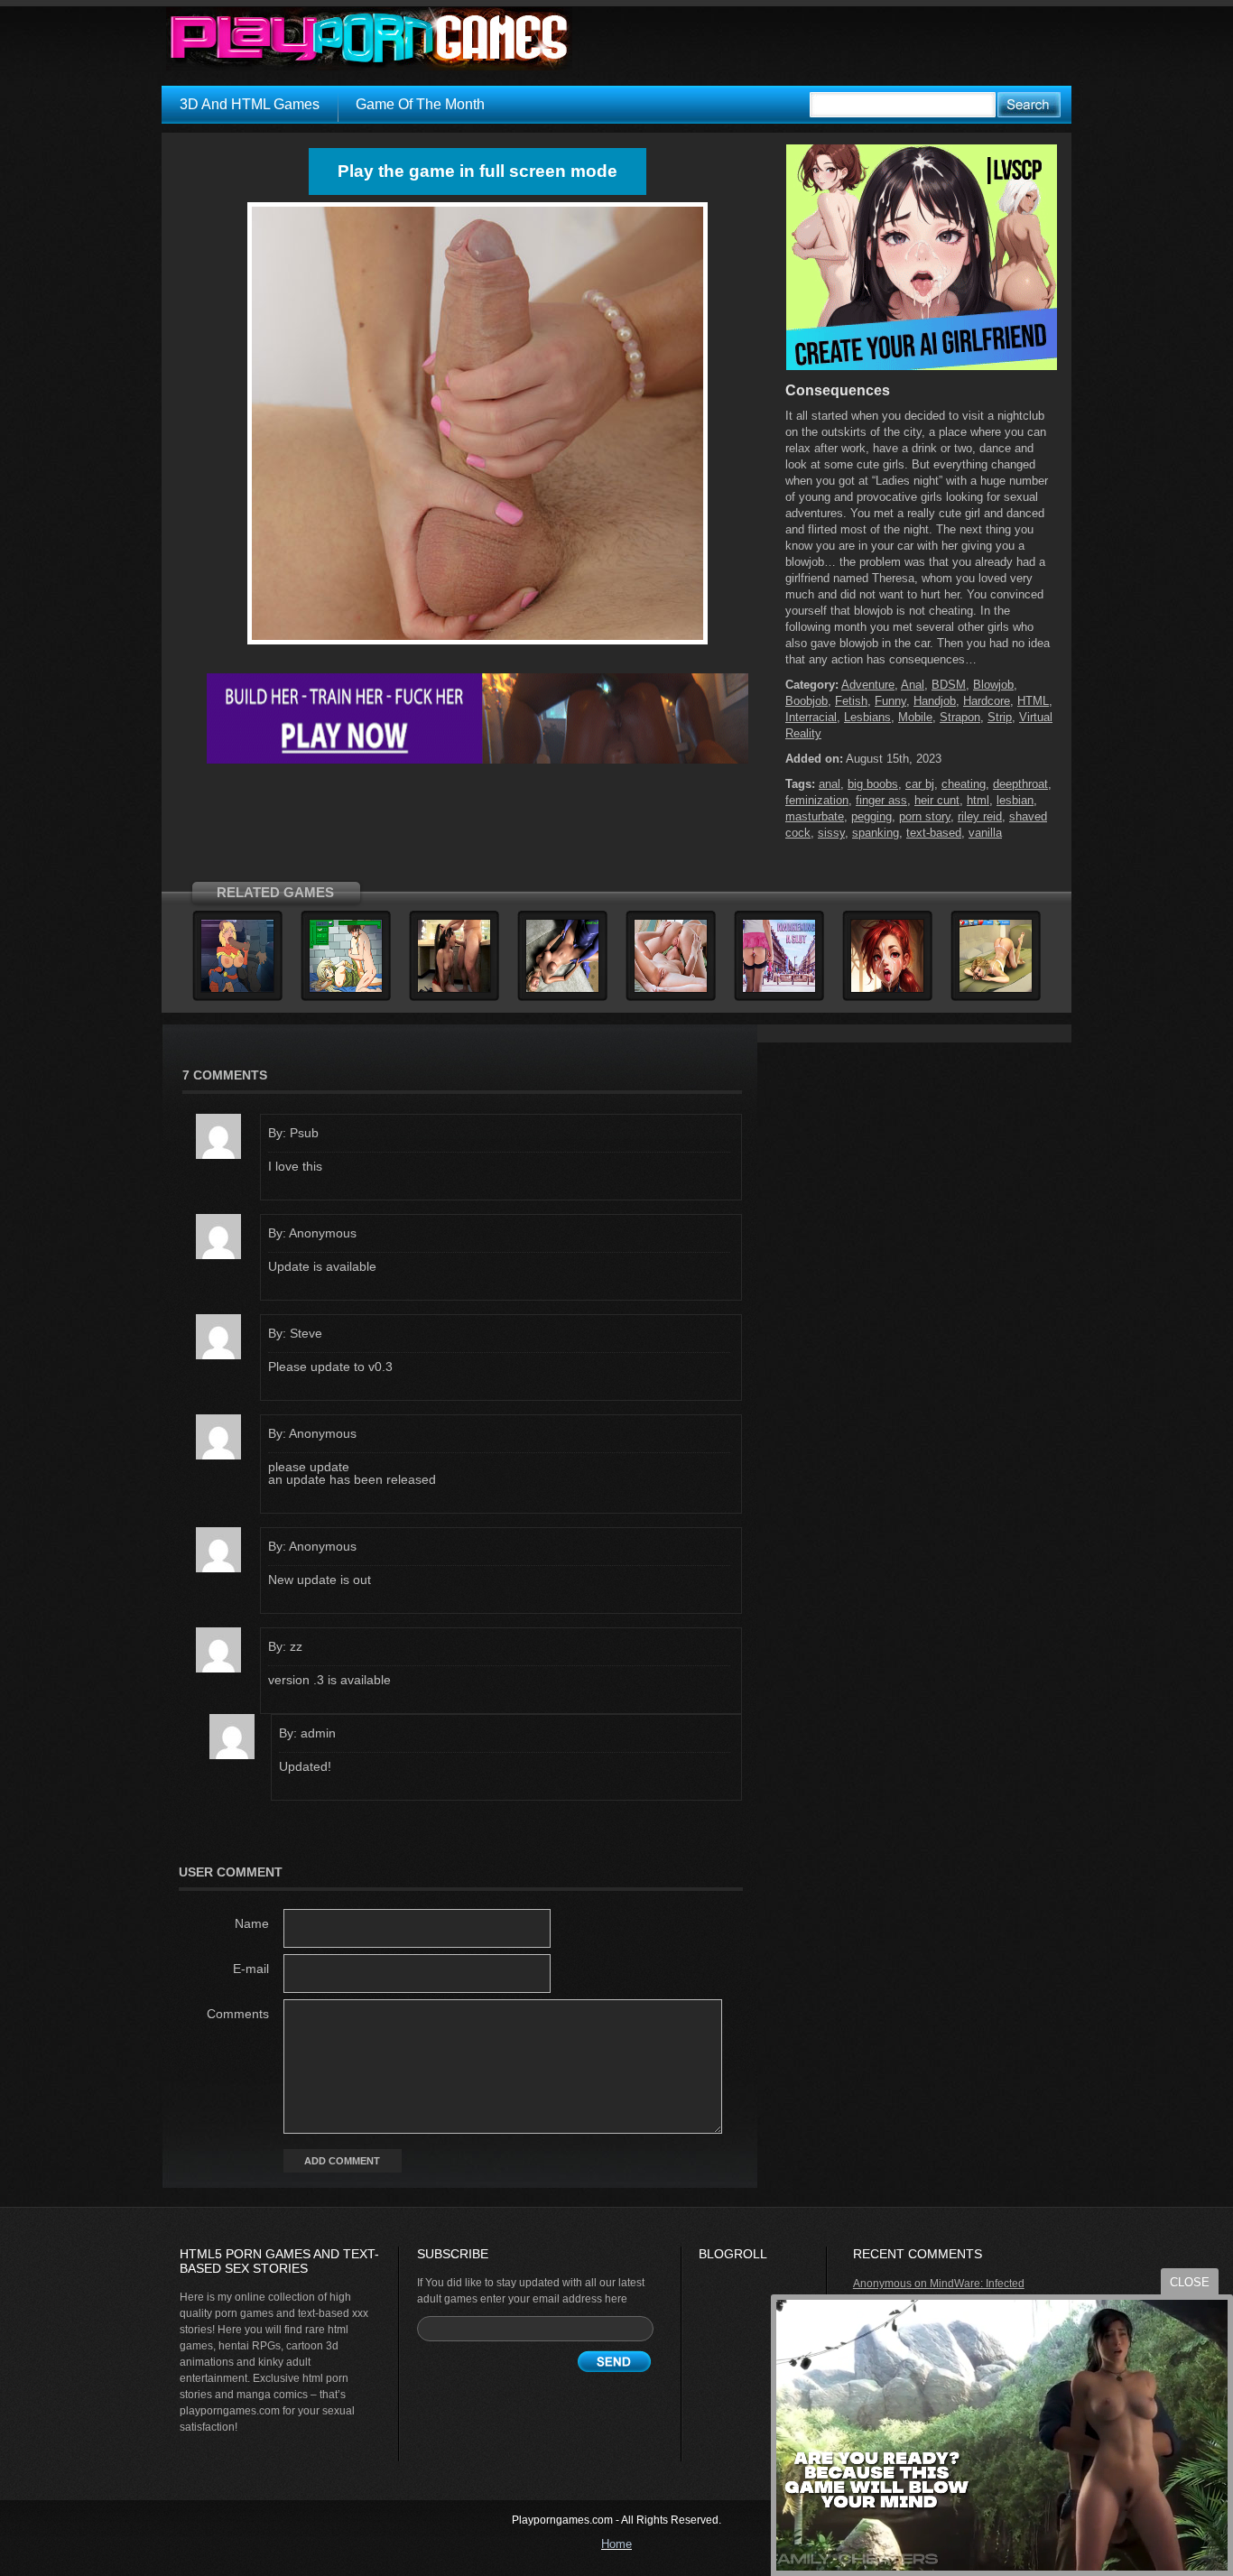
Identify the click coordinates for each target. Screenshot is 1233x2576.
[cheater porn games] (477, 760)
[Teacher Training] (454, 989)
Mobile (915, 717)
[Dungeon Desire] (887, 989)
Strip (1000, 717)
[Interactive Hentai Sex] (346, 989)
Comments (238, 2014)
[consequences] (477, 644)
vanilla (985, 833)
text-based (934, 833)
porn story (925, 816)
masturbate (815, 816)
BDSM (949, 685)
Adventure (868, 685)
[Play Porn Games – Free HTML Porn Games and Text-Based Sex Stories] (369, 39)
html (978, 800)
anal (830, 784)
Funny (890, 701)
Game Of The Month (420, 104)
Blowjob (993, 685)
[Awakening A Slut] (779, 989)
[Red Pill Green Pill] (671, 989)
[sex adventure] (922, 366)
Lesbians (867, 717)
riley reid (980, 816)
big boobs (873, 784)
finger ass (881, 800)
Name (252, 1923)
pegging (871, 816)
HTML (1033, 701)
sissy (831, 833)
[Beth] (562, 989)
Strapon (960, 717)
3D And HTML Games (250, 104)
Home (616, 2544)
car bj (920, 784)
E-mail (251, 1969)
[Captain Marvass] (237, 989)
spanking (876, 833)
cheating (964, 784)
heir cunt (937, 800)
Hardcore (987, 701)
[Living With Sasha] (996, 989)
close (1190, 2282)
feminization (817, 800)
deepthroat (1020, 784)
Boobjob (807, 701)
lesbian (1015, 800)
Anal (913, 685)
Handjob (935, 701)
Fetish (851, 701)
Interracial (811, 717)
